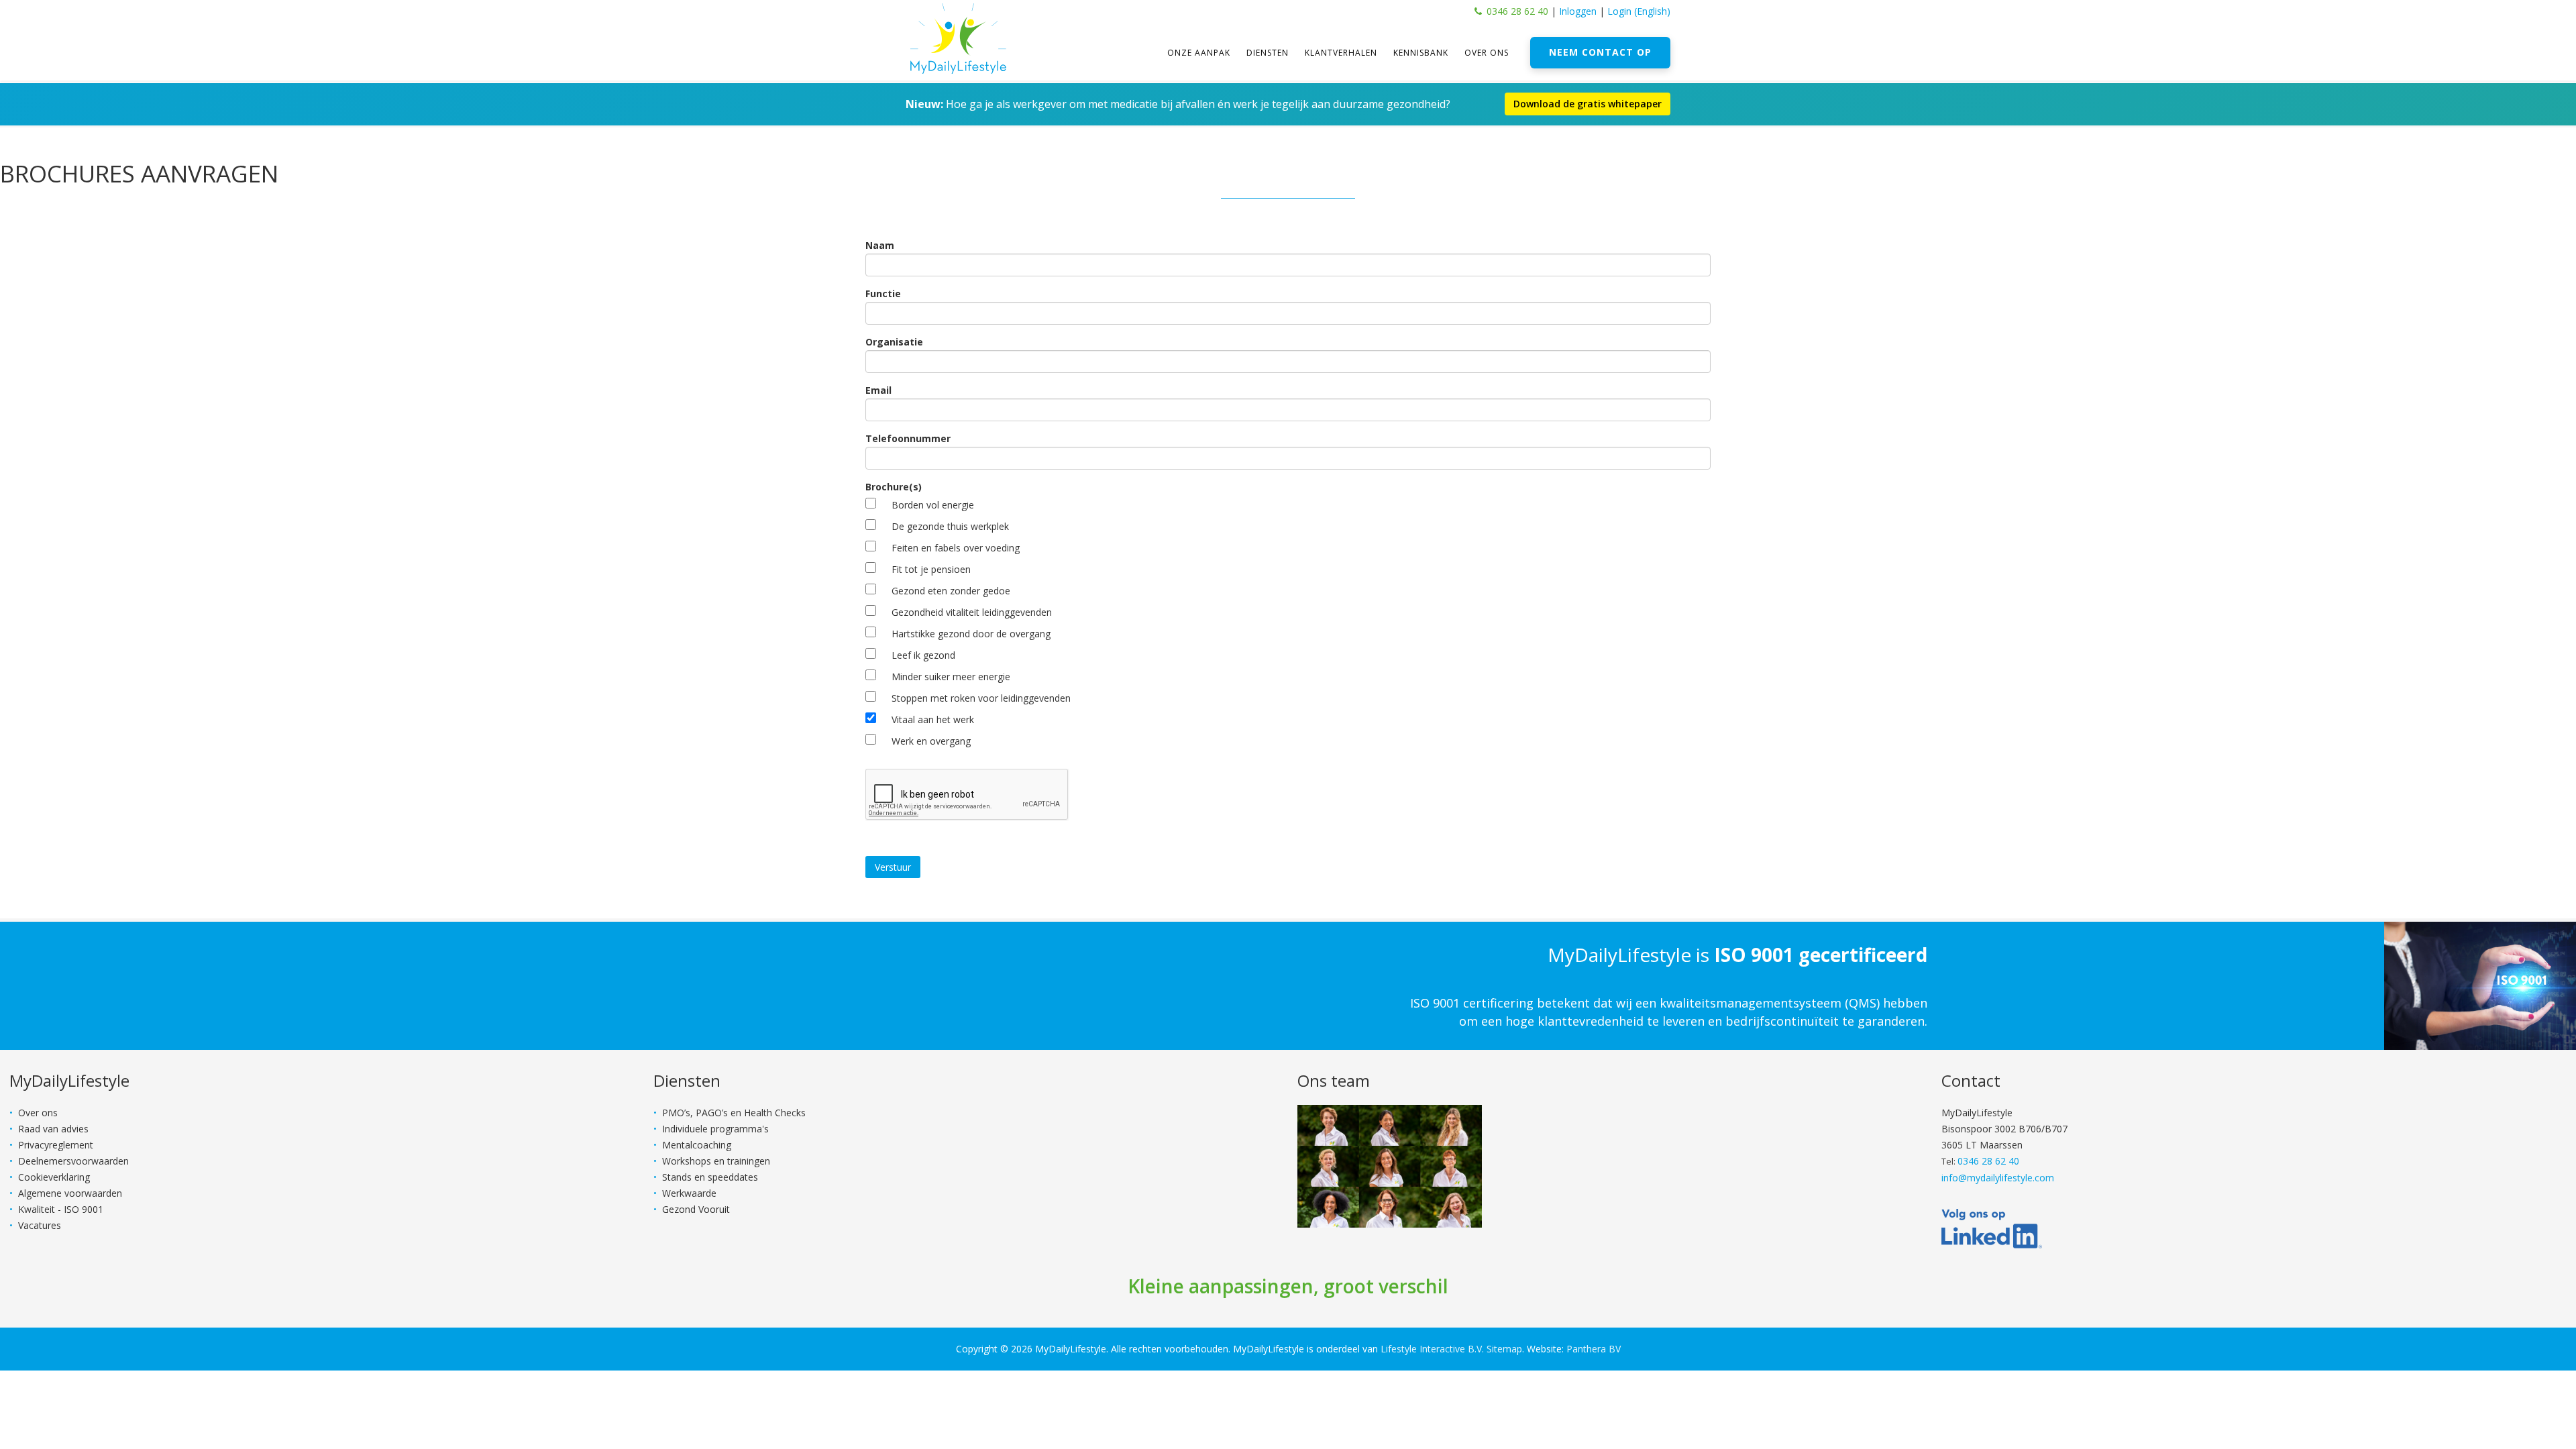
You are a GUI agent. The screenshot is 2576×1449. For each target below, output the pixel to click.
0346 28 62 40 (1517, 11)
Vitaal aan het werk (933, 719)
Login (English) (1639, 11)
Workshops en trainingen (716, 1161)
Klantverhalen (1341, 53)
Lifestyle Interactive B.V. (1432, 1349)
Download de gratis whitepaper (1588, 104)
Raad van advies (53, 1129)
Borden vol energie (933, 505)
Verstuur (893, 867)
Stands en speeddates (710, 1177)
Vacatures (40, 1225)
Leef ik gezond (923, 655)
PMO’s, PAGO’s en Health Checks (734, 1113)
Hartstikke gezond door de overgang (971, 634)
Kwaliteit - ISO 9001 (61, 1209)
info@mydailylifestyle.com (1998, 1178)
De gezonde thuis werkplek (950, 526)
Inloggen (1578, 11)
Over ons (1487, 53)
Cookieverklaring (54, 1177)
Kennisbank (1421, 53)
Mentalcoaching (697, 1145)
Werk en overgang (931, 741)
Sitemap (1504, 1349)
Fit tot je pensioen (931, 569)
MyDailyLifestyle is (1737, 955)
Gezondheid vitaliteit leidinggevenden (972, 612)
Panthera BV (1594, 1349)
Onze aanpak (1199, 53)
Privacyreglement (56, 1145)
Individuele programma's (715, 1129)
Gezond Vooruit (696, 1209)
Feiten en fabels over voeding (956, 548)
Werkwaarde (689, 1193)
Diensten (1268, 53)
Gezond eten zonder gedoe (951, 591)
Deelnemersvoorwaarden (73, 1161)
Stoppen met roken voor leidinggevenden (981, 698)
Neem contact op (1600, 52)
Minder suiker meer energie (951, 677)
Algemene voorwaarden (70, 1193)
